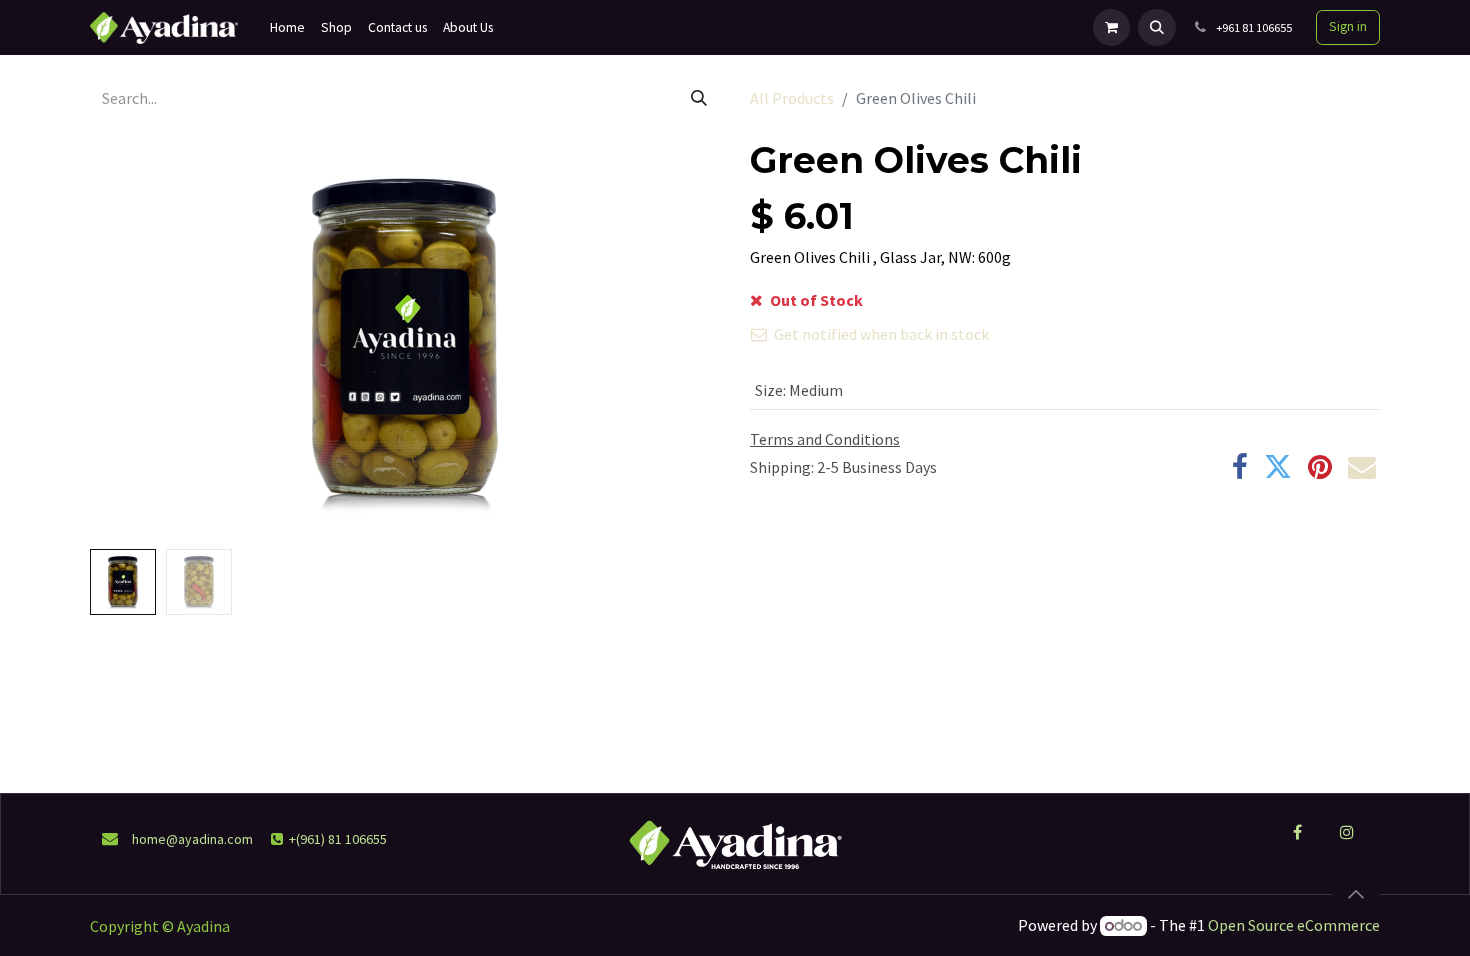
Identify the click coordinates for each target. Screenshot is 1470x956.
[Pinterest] (1320, 467)
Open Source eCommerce (1294, 925)
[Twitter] (1278, 467)
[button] (1156, 27)
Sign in (1348, 26)
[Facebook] (1240, 467)
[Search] (699, 98)
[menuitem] (287, 27)
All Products (792, 98)
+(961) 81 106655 (338, 839)
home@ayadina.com (192, 839)
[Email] (1362, 467)
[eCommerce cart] (1111, 27)
